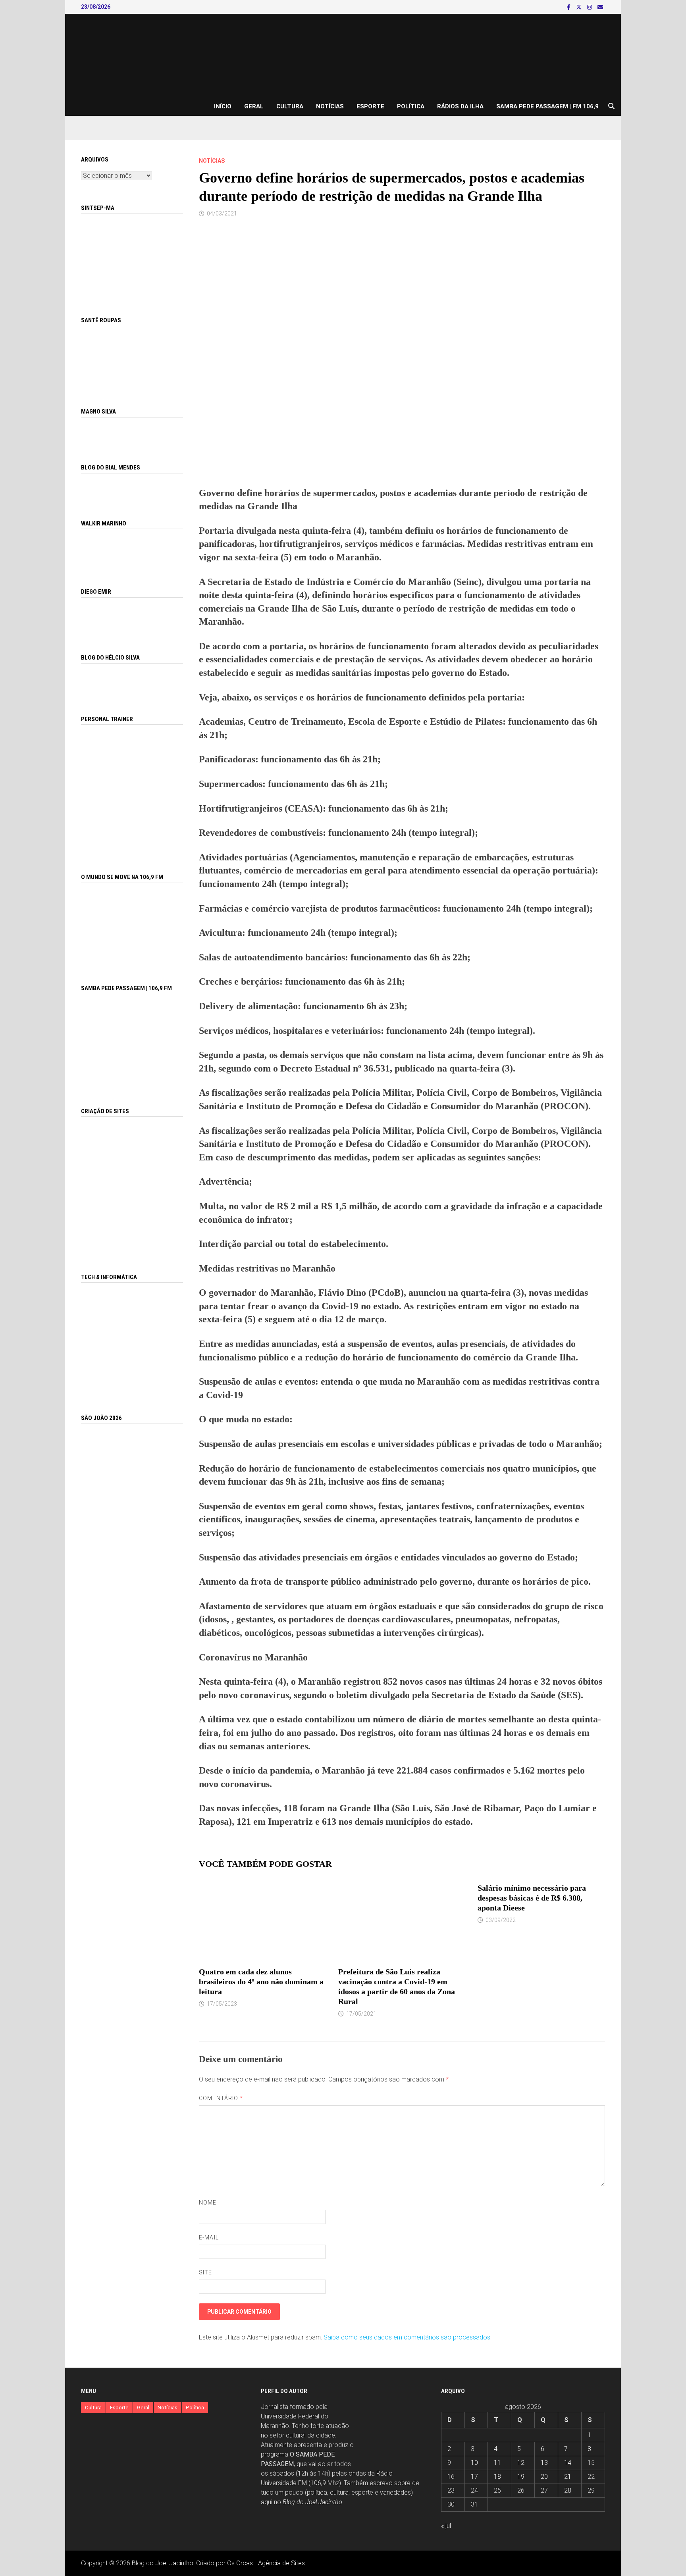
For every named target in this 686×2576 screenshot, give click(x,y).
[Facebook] (569, 7)
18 (497, 2477)
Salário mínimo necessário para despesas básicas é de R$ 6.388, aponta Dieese (532, 1898)
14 (568, 2463)
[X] (580, 7)
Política (411, 106)
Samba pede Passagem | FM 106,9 (547, 106)
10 (474, 2463)
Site (205, 2272)
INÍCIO (223, 106)
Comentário (221, 2098)
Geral (254, 106)
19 (521, 2477)
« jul (446, 2526)
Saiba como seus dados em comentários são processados (407, 2337)
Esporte (370, 106)
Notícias (330, 106)
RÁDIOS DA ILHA (460, 106)
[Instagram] (590, 7)
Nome (208, 2203)
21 (568, 2477)
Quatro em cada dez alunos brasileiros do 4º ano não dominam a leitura (261, 1982)
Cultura (290, 106)
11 (497, 2463)
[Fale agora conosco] (132, 1186)
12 (521, 2463)
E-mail (209, 2237)
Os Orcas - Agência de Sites (266, 2563)
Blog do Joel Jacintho (312, 2502)
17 (474, 2477)
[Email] (600, 7)
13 (544, 2463)
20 (544, 2477)
